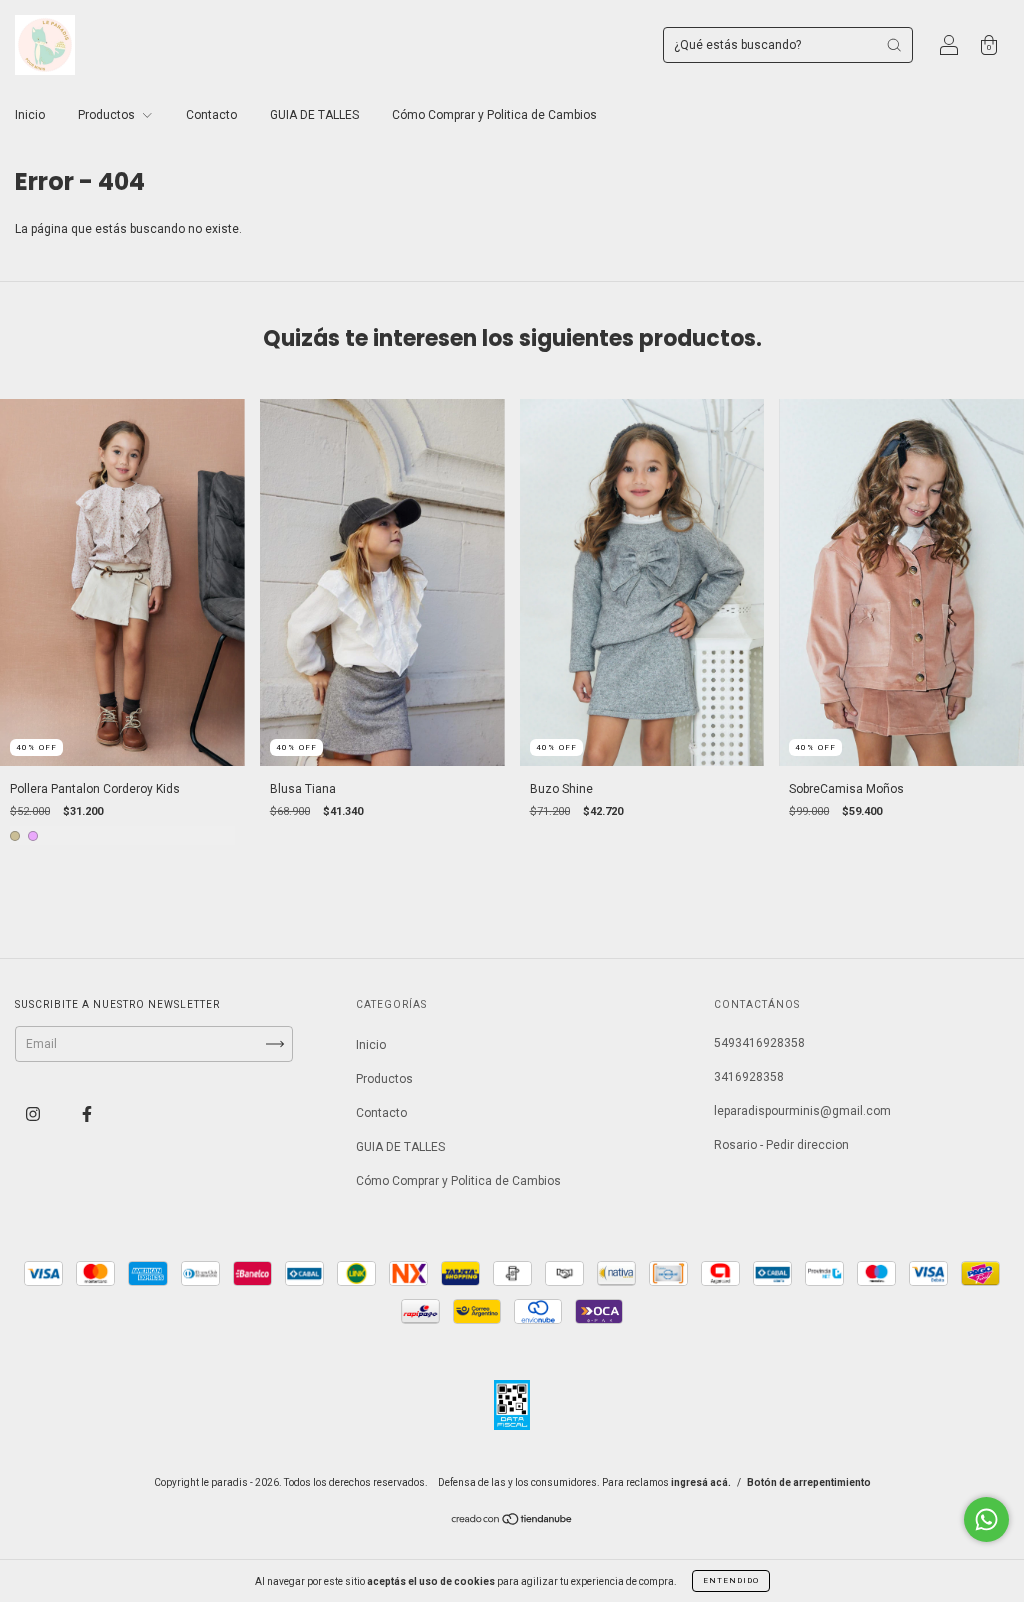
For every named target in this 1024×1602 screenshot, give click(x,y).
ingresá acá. (701, 1482)
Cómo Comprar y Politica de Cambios (494, 115)
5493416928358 (759, 1043)
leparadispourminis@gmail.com (802, 1111)
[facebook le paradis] (87, 1115)
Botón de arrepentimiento (809, 1482)
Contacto (211, 115)
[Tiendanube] (512, 1522)
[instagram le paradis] (34, 1115)
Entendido (731, 1580)
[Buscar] (894, 45)
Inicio (30, 115)
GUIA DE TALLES (314, 115)
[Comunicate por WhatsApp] (986, 1519)
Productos (108, 115)
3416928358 (749, 1077)
